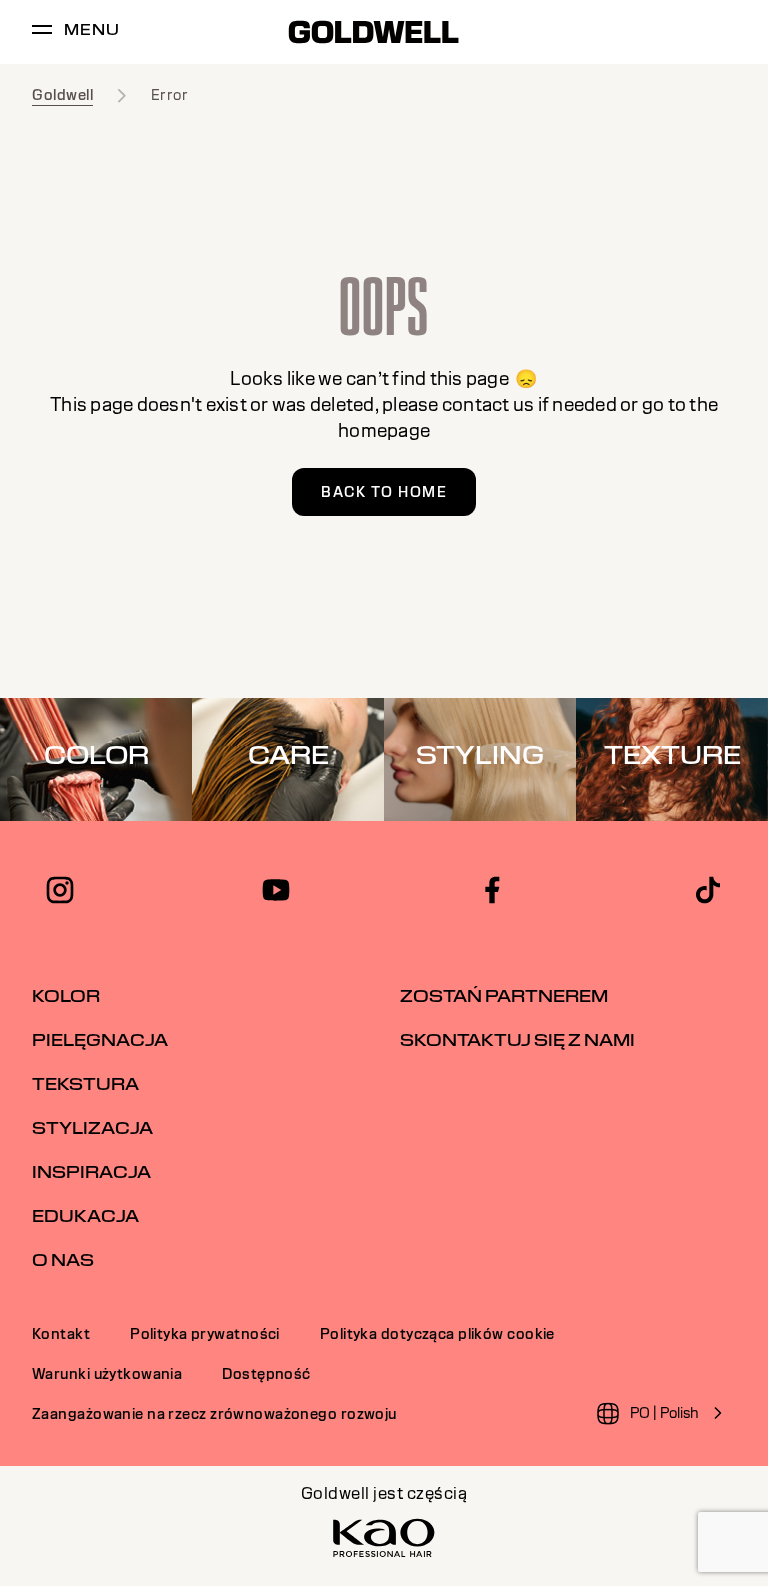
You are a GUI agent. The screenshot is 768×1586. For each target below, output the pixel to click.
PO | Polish (664, 1413)
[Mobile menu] (42, 32)
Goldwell (62, 95)
